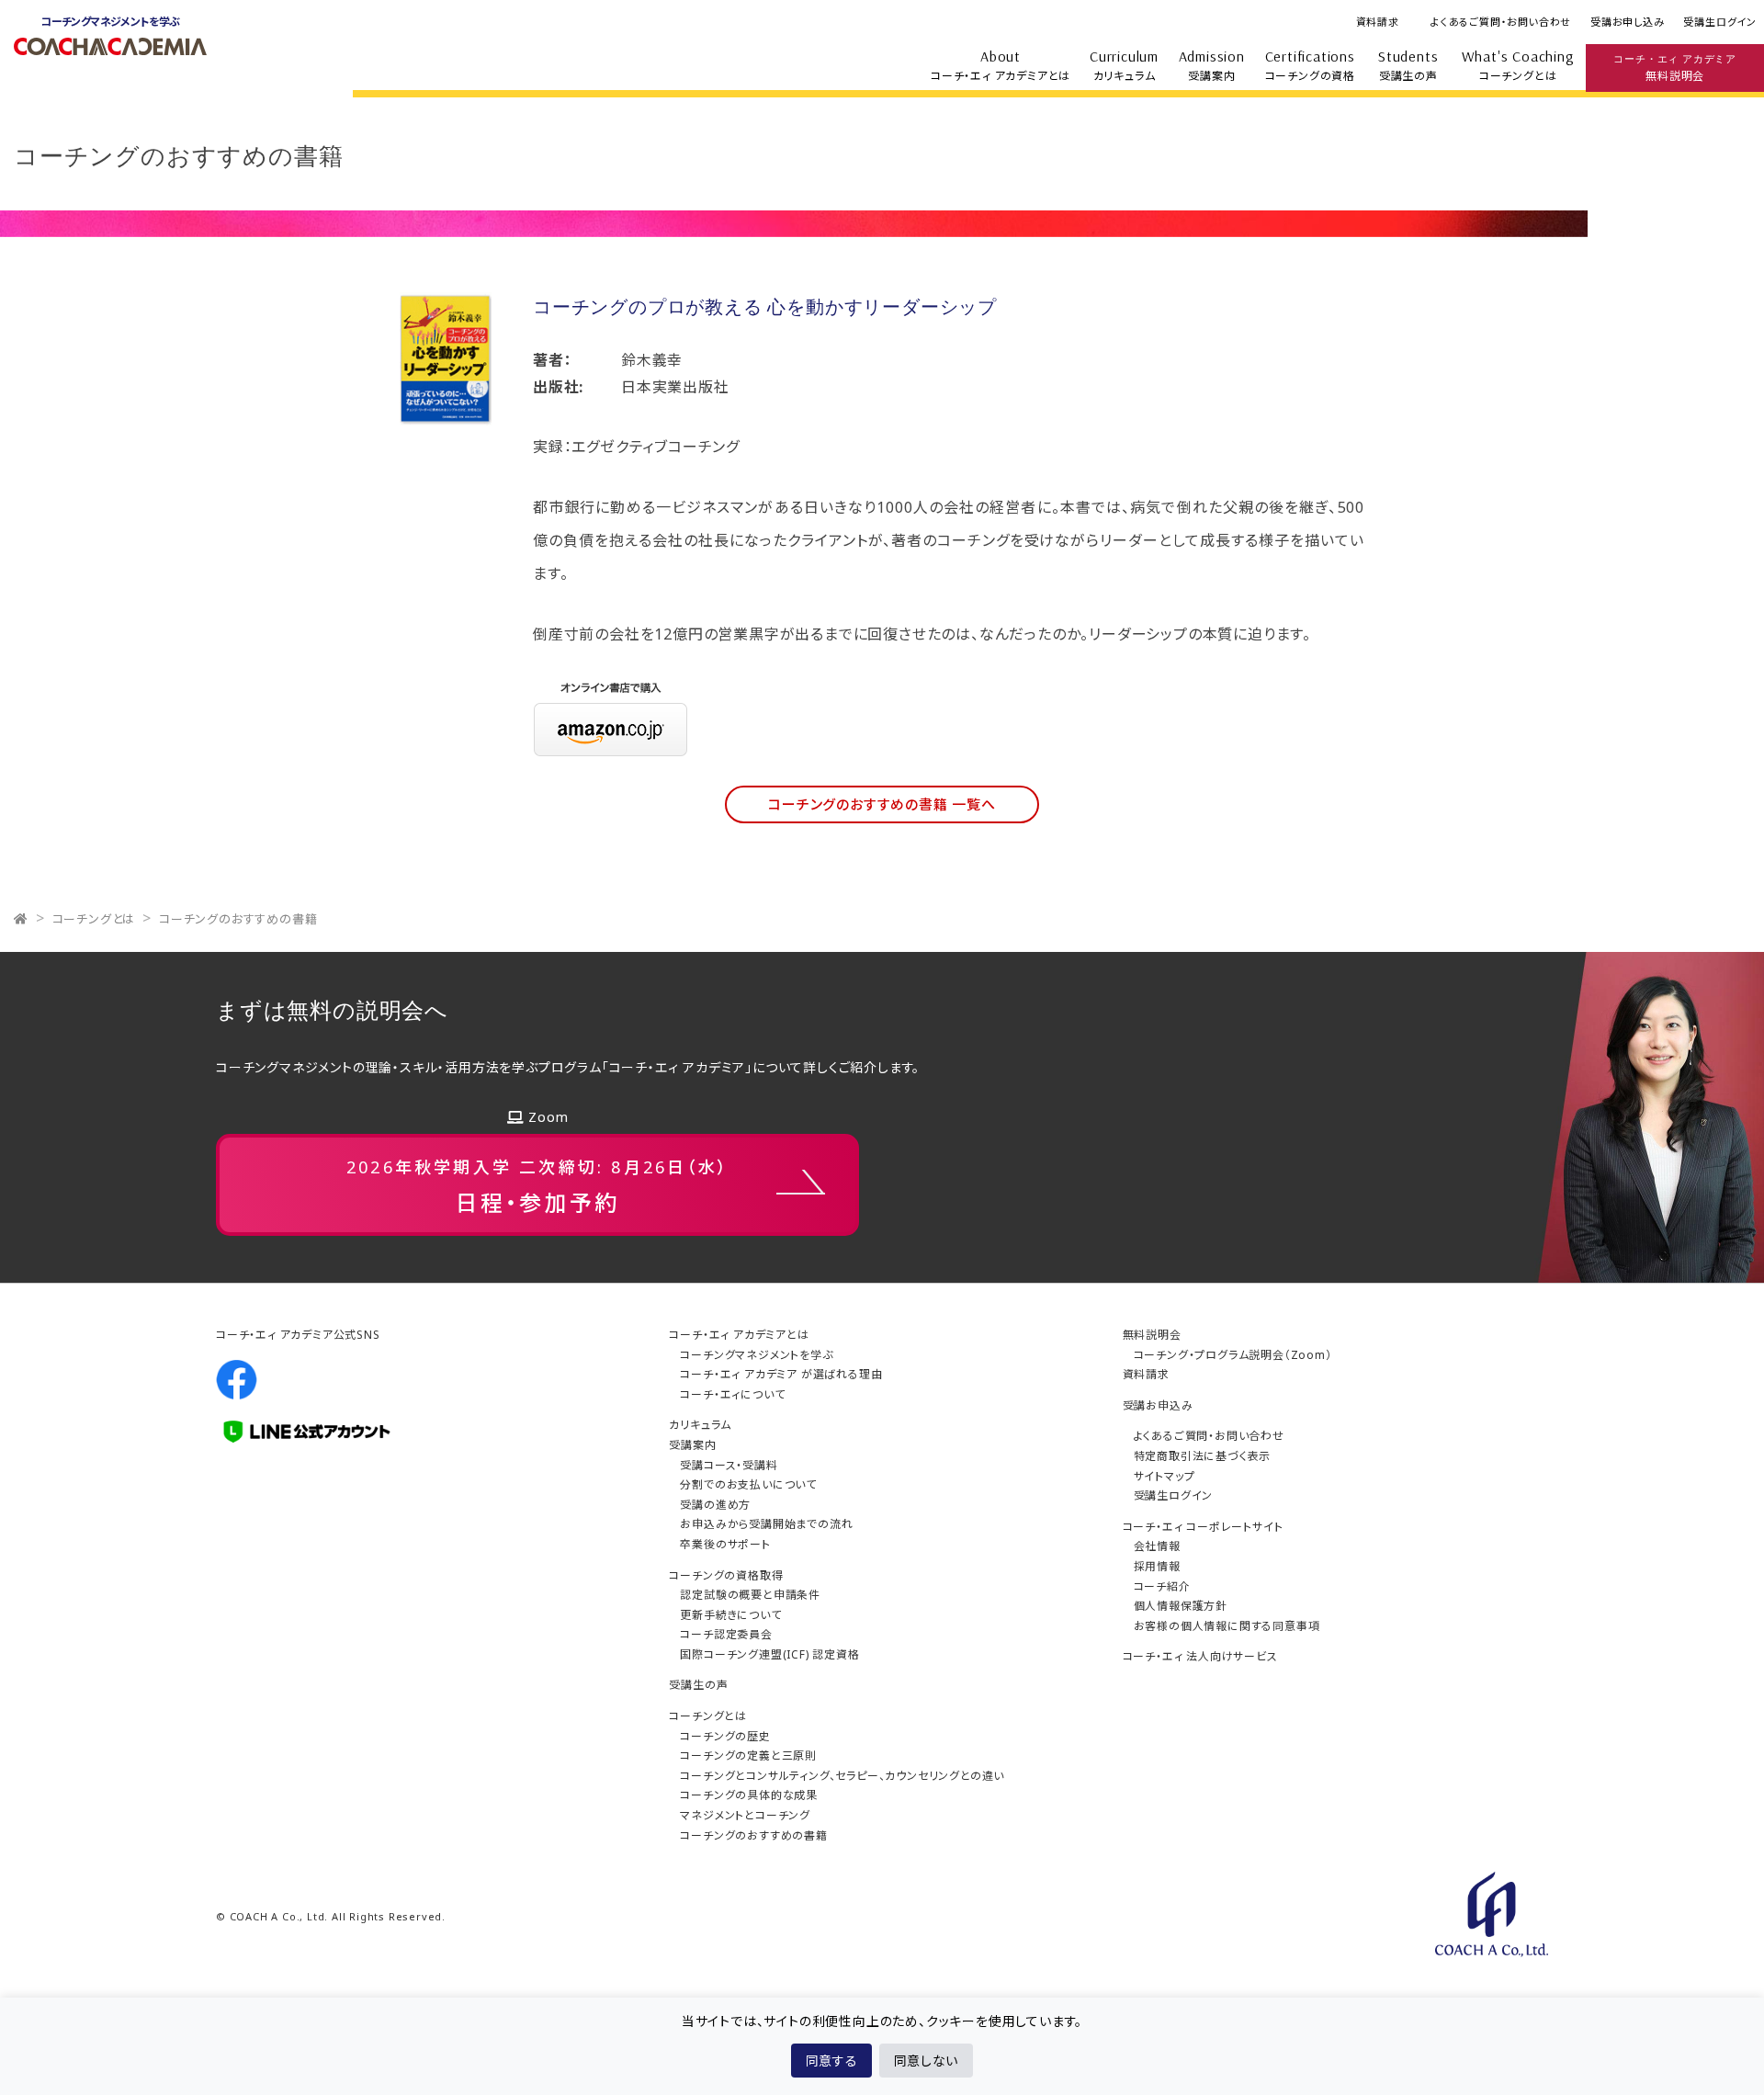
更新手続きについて (730, 1615)
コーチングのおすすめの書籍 (238, 919)
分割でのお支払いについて (748, 1484)
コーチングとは (1518, 65)
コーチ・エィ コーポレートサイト (1203, 1527)
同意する (831, 2061)
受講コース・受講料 (729, 1465)
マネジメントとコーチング (745, 1815)
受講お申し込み (1628, 22)
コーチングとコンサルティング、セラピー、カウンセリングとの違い (842, 1776)
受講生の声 (1408, 65)
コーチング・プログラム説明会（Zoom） (1233, 1355)
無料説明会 (1675, 68)
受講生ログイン (1720, 22)
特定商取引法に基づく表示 (1203, 1456)
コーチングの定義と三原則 (748, 1755)
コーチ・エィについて (732, 1394)
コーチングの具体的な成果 (749, 1795)
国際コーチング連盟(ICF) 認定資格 (769, 1654)
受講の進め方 (715, 1505)
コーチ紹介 (1162, 1586)
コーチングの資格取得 (726, 1575)
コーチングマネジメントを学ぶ (756, 1355)
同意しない (926, 2061)
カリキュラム (1124, 65)
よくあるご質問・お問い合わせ (1501, 22)
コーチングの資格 (1310, 65)
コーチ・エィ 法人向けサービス (1200, 1656)
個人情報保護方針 (1181, 1606)
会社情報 (1157, 1546)
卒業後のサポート (725, 1544)
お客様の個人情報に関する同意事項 (1227, 1626)
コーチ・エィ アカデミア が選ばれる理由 (781, 1374)
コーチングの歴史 (725, 1736)
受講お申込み (1158, 1405)
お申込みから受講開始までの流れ (766, 1524)
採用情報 (1157, 1566)
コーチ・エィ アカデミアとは (1001, 65)
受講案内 (1212, 65)
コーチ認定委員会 (726, 1634)
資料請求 (1378, 22)
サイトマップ (1165, 1476)
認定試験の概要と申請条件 (750, 1595)
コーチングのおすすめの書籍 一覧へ (882, 804)
